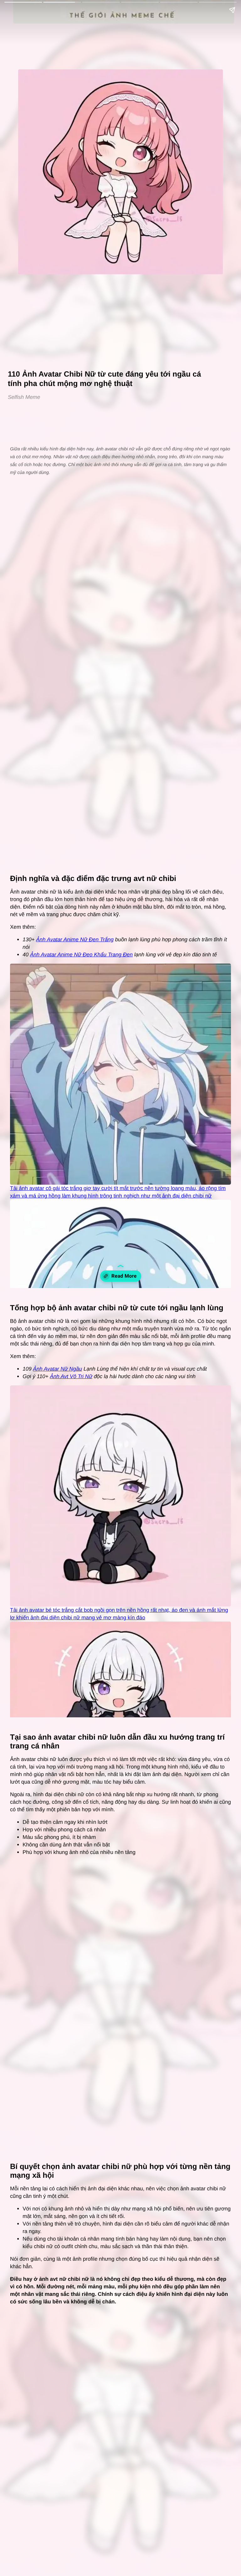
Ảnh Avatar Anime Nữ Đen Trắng (75, 940)
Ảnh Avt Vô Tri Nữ (71, 1376)
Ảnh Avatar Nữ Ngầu (57, 1369)
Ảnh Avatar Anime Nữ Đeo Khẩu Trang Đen (81, 955)
